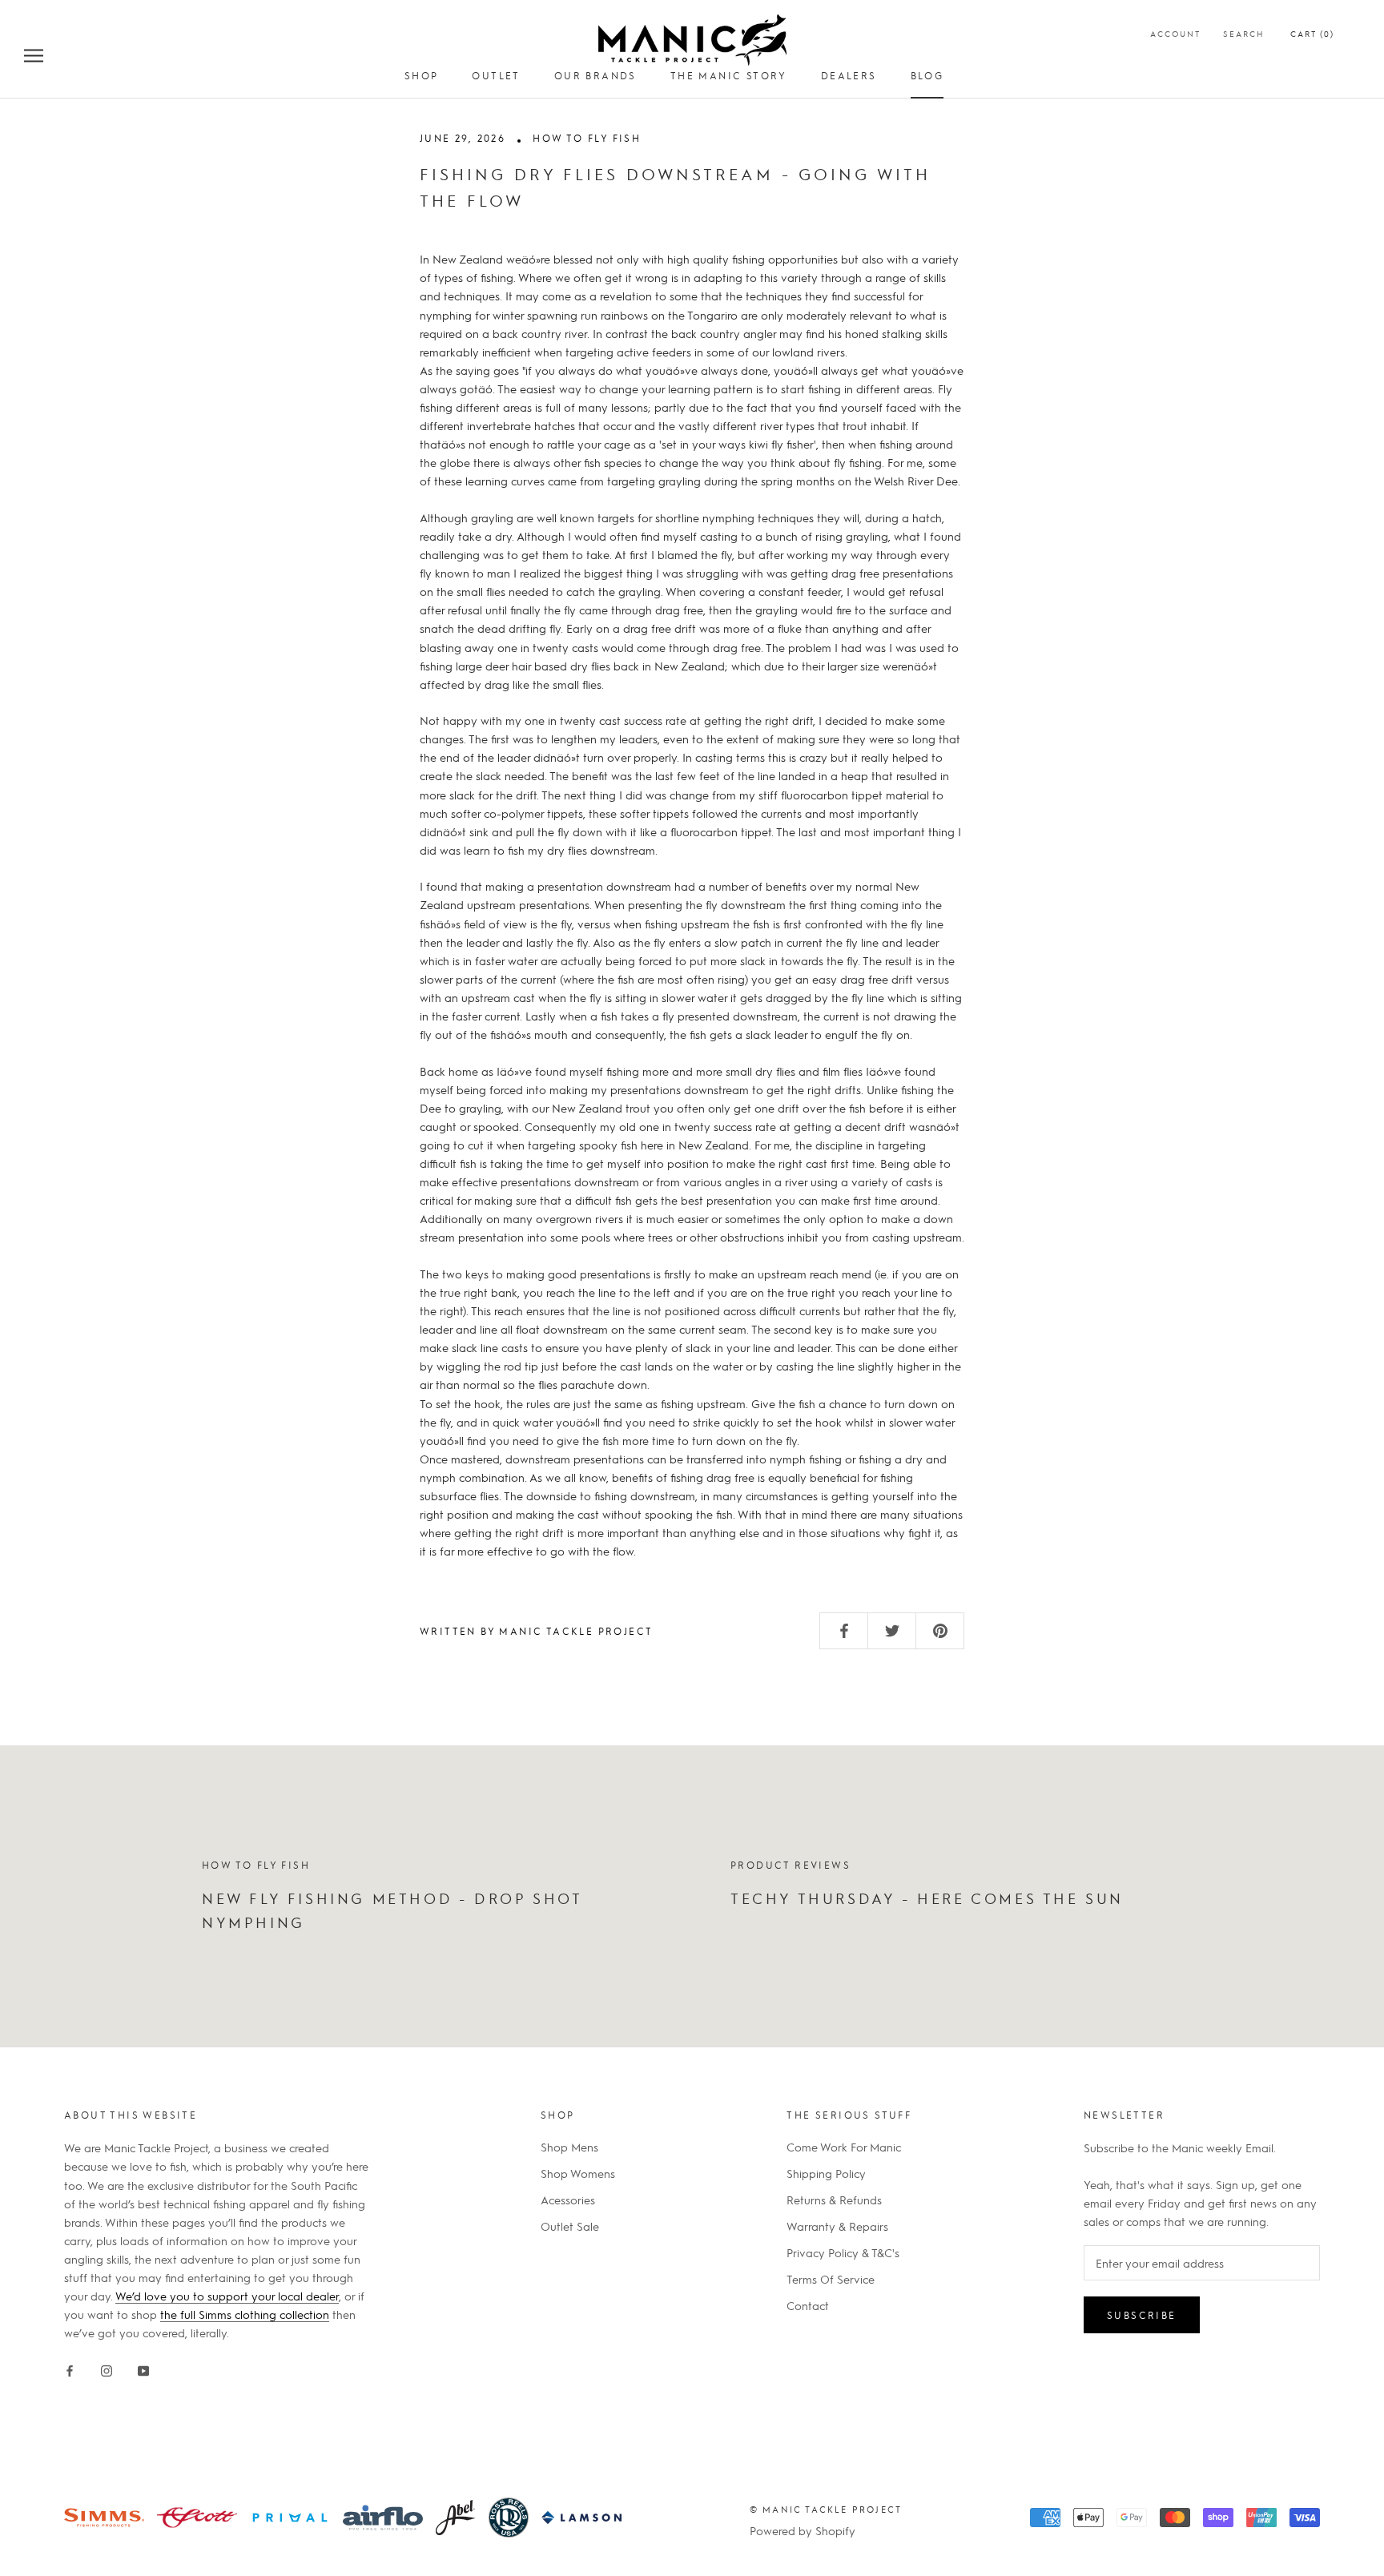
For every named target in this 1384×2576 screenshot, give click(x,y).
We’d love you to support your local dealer (227, 2296)
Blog (927, 75)
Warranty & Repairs (837, 2226)
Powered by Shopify (803, 2530)
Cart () (1312, 33)
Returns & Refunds (834, 2200)
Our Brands (595, 75)
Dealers (849, 75)
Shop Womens (578, 2173)
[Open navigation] (34, 54)
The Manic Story (729, 75)
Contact (808, 2305)
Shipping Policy (826, 2173)
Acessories (568, 2200)
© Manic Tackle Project (826, 2509)
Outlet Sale (570, 2226)
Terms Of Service (831, 2279)
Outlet (496, 75)
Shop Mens (569, 2147)
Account (1175, 33)
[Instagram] (107, 2367)
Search (1244, 33)
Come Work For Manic (844, 2147)
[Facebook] (70, 2367)
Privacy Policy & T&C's (843, 2252)
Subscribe (1142, 2315)
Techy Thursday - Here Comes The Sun (927, 1898)
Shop (422, 75)
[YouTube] (143, 2367)
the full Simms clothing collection (245, 2314)
